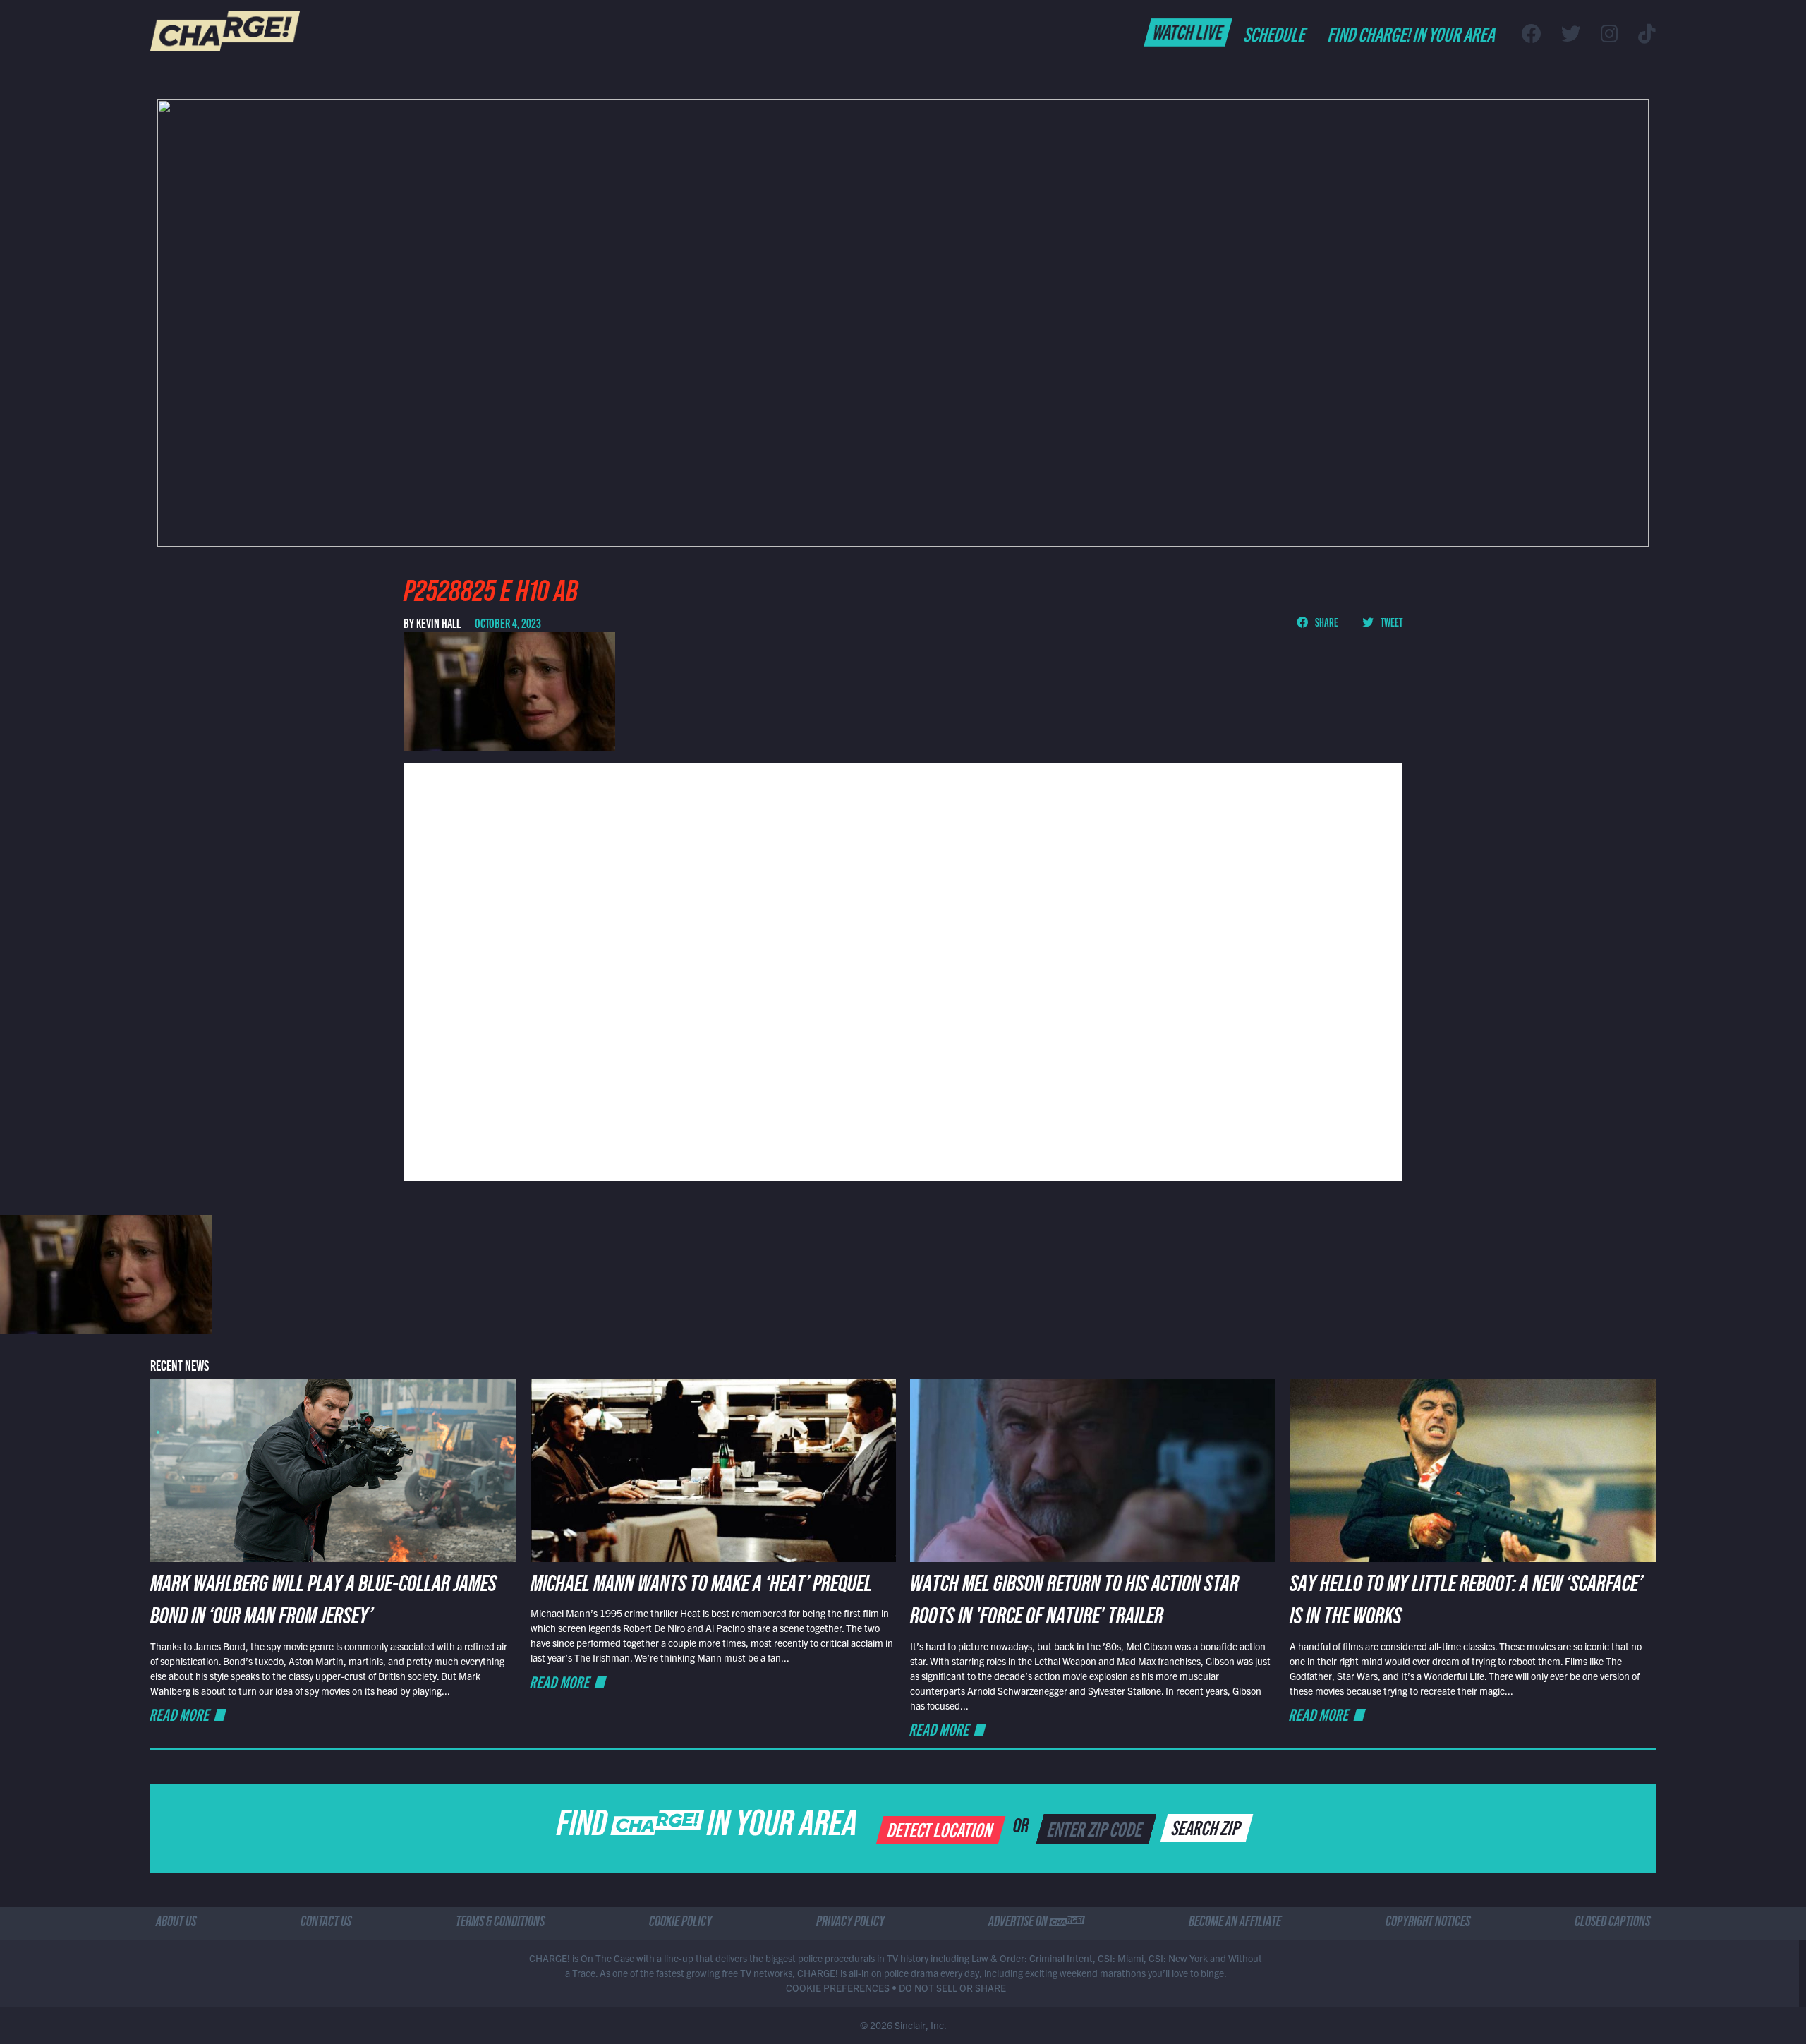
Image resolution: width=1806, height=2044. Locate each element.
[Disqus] (903, 970)
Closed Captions (1612, 1923)
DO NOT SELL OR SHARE (952, 1988)
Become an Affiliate (1235, 1923)
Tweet (1391, 622)
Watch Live (1188, 31)
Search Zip (1207, 1827)
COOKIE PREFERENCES (838, 1988)
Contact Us (326, 1923)
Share (1326, 622)
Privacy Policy (850, 1923)
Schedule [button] (1276, 33)
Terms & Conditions (500, 1923)
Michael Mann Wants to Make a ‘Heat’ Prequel (701, 1587)
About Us (176, 1923)
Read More (181, 1714)
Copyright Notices (1428, 1923)
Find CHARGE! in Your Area (1413, 33)
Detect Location (941, 1829)
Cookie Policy (680, 1923)
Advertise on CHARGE (1036, 1923)
